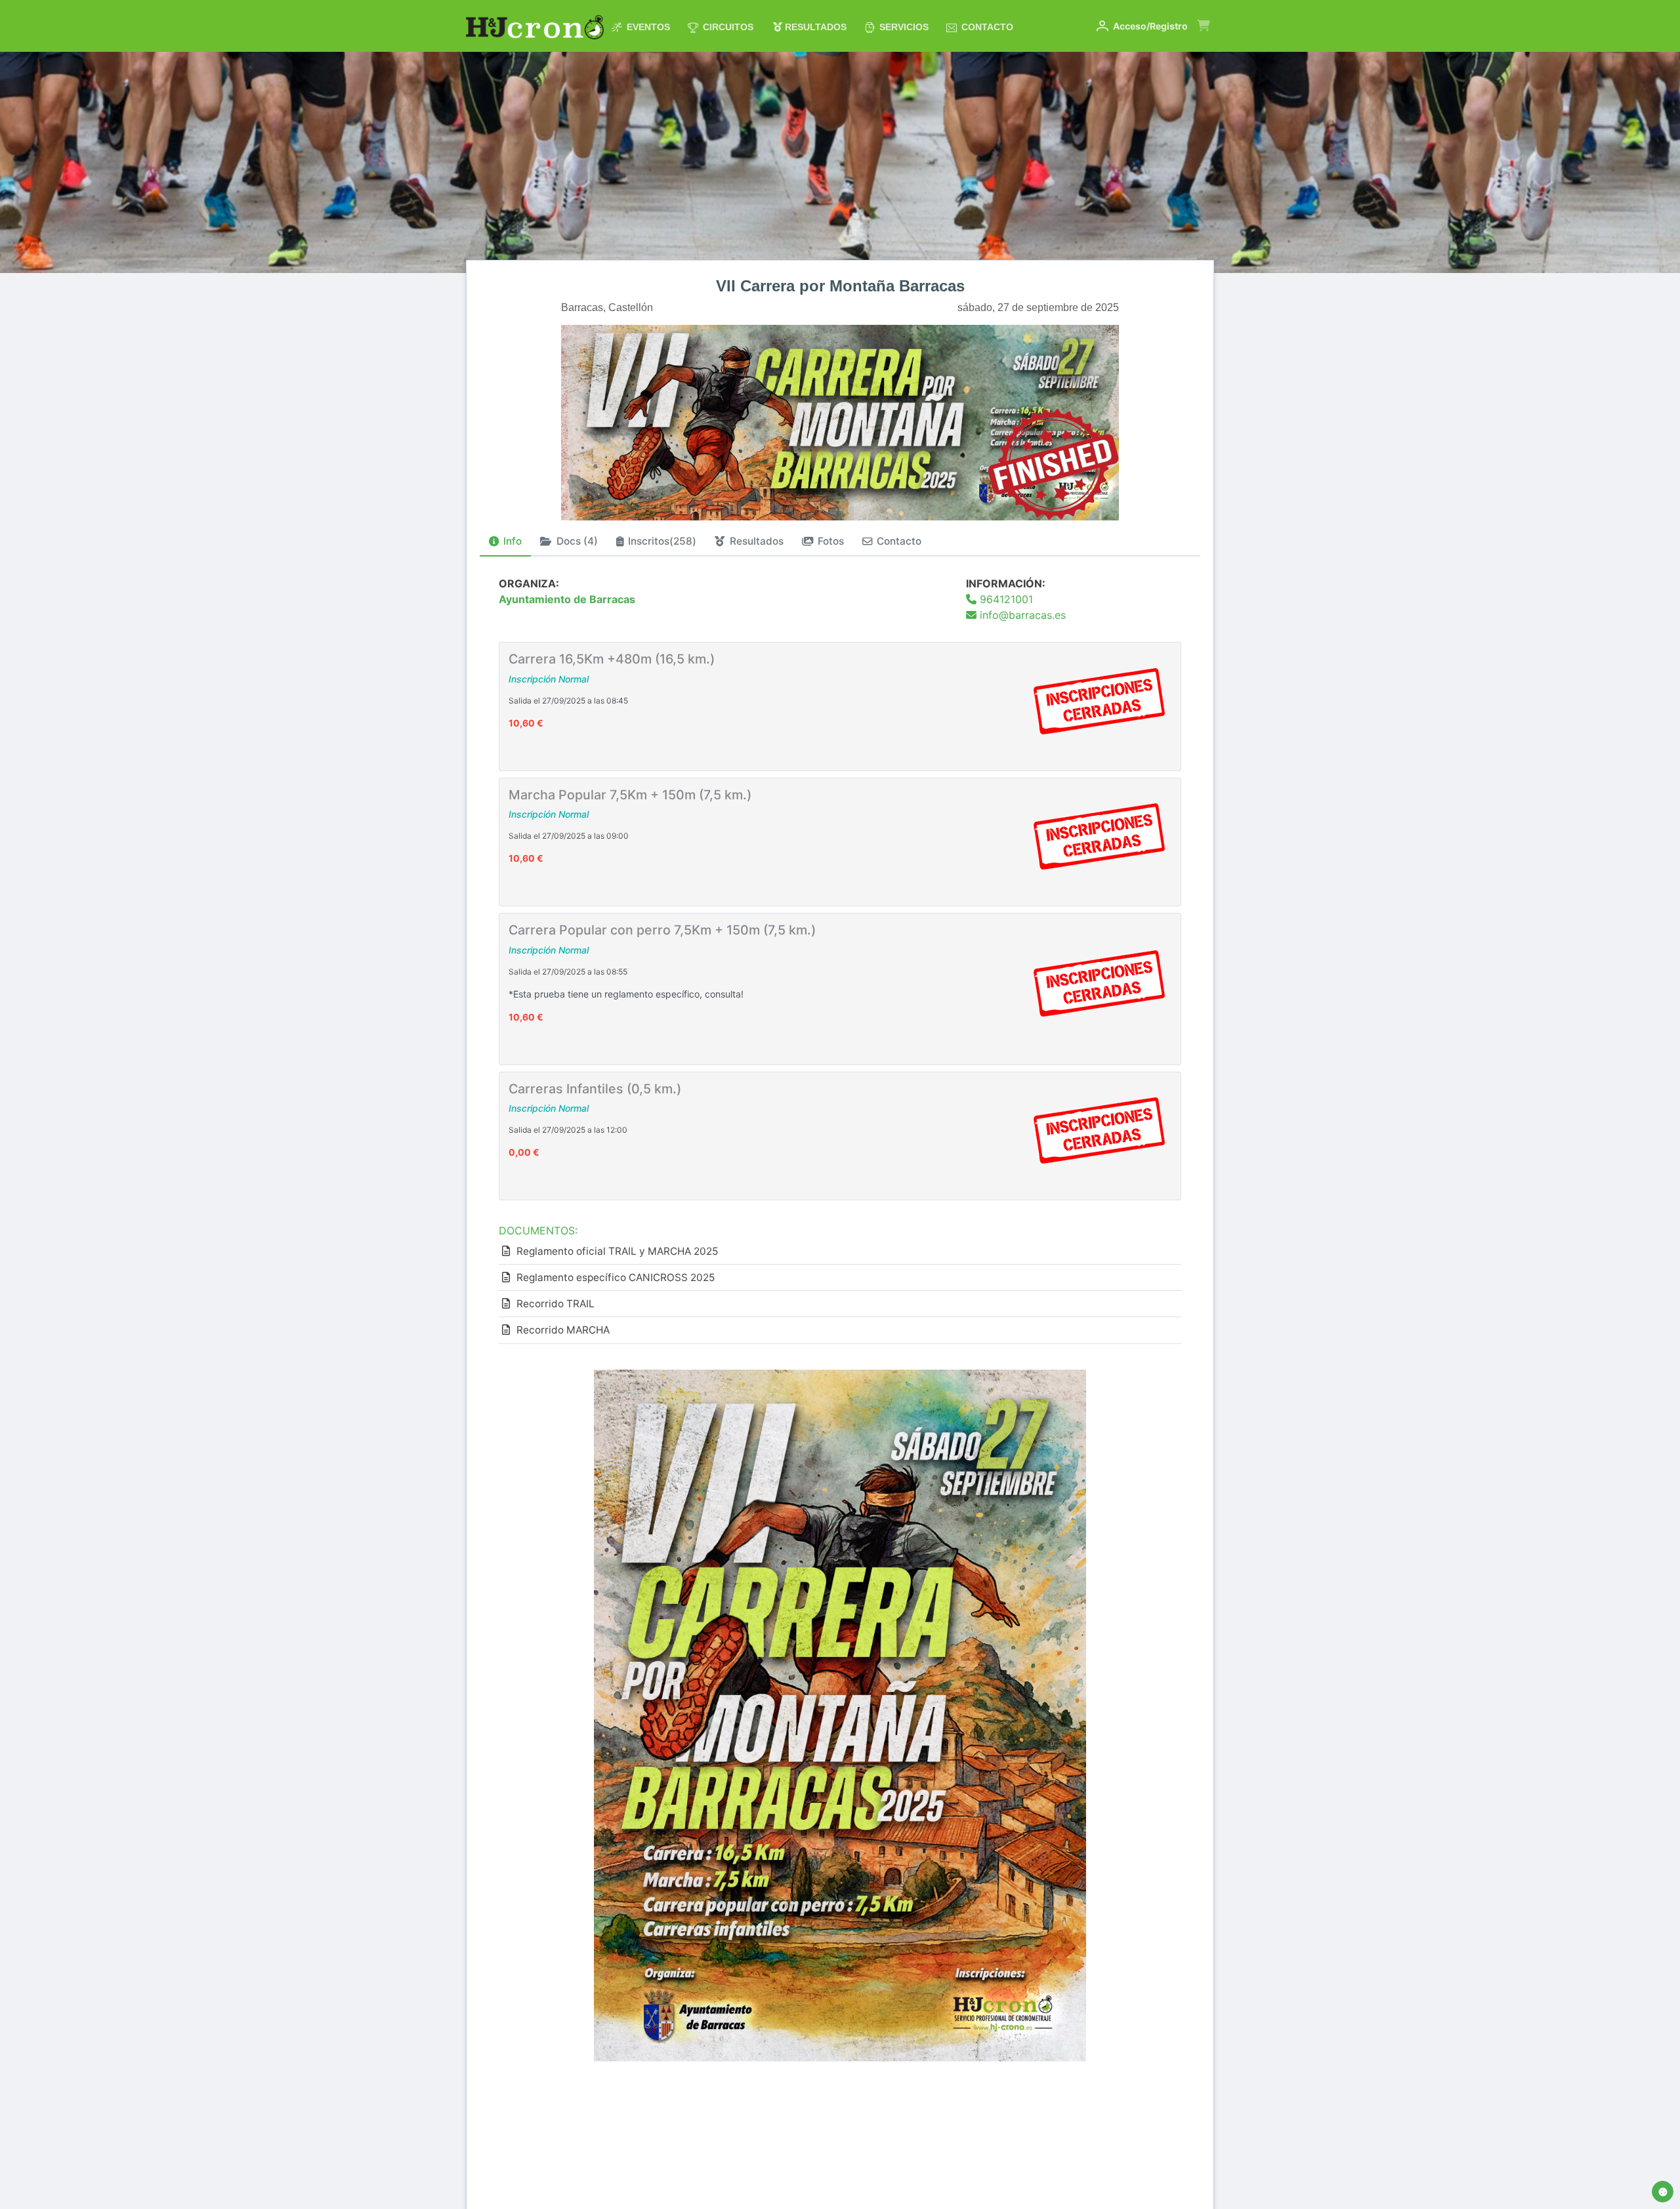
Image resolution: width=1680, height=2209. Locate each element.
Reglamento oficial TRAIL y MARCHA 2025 (617, 1251)
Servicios (903, 27)
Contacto (986, 27)
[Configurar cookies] (1663, 2192)
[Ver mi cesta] (1203, 33)
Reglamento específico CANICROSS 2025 (616, 1277)
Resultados (814, 27)
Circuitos (727, 27)
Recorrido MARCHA (563, 1330)
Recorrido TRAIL (556, 1304)
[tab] (505, 542)
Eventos (647, 27)
